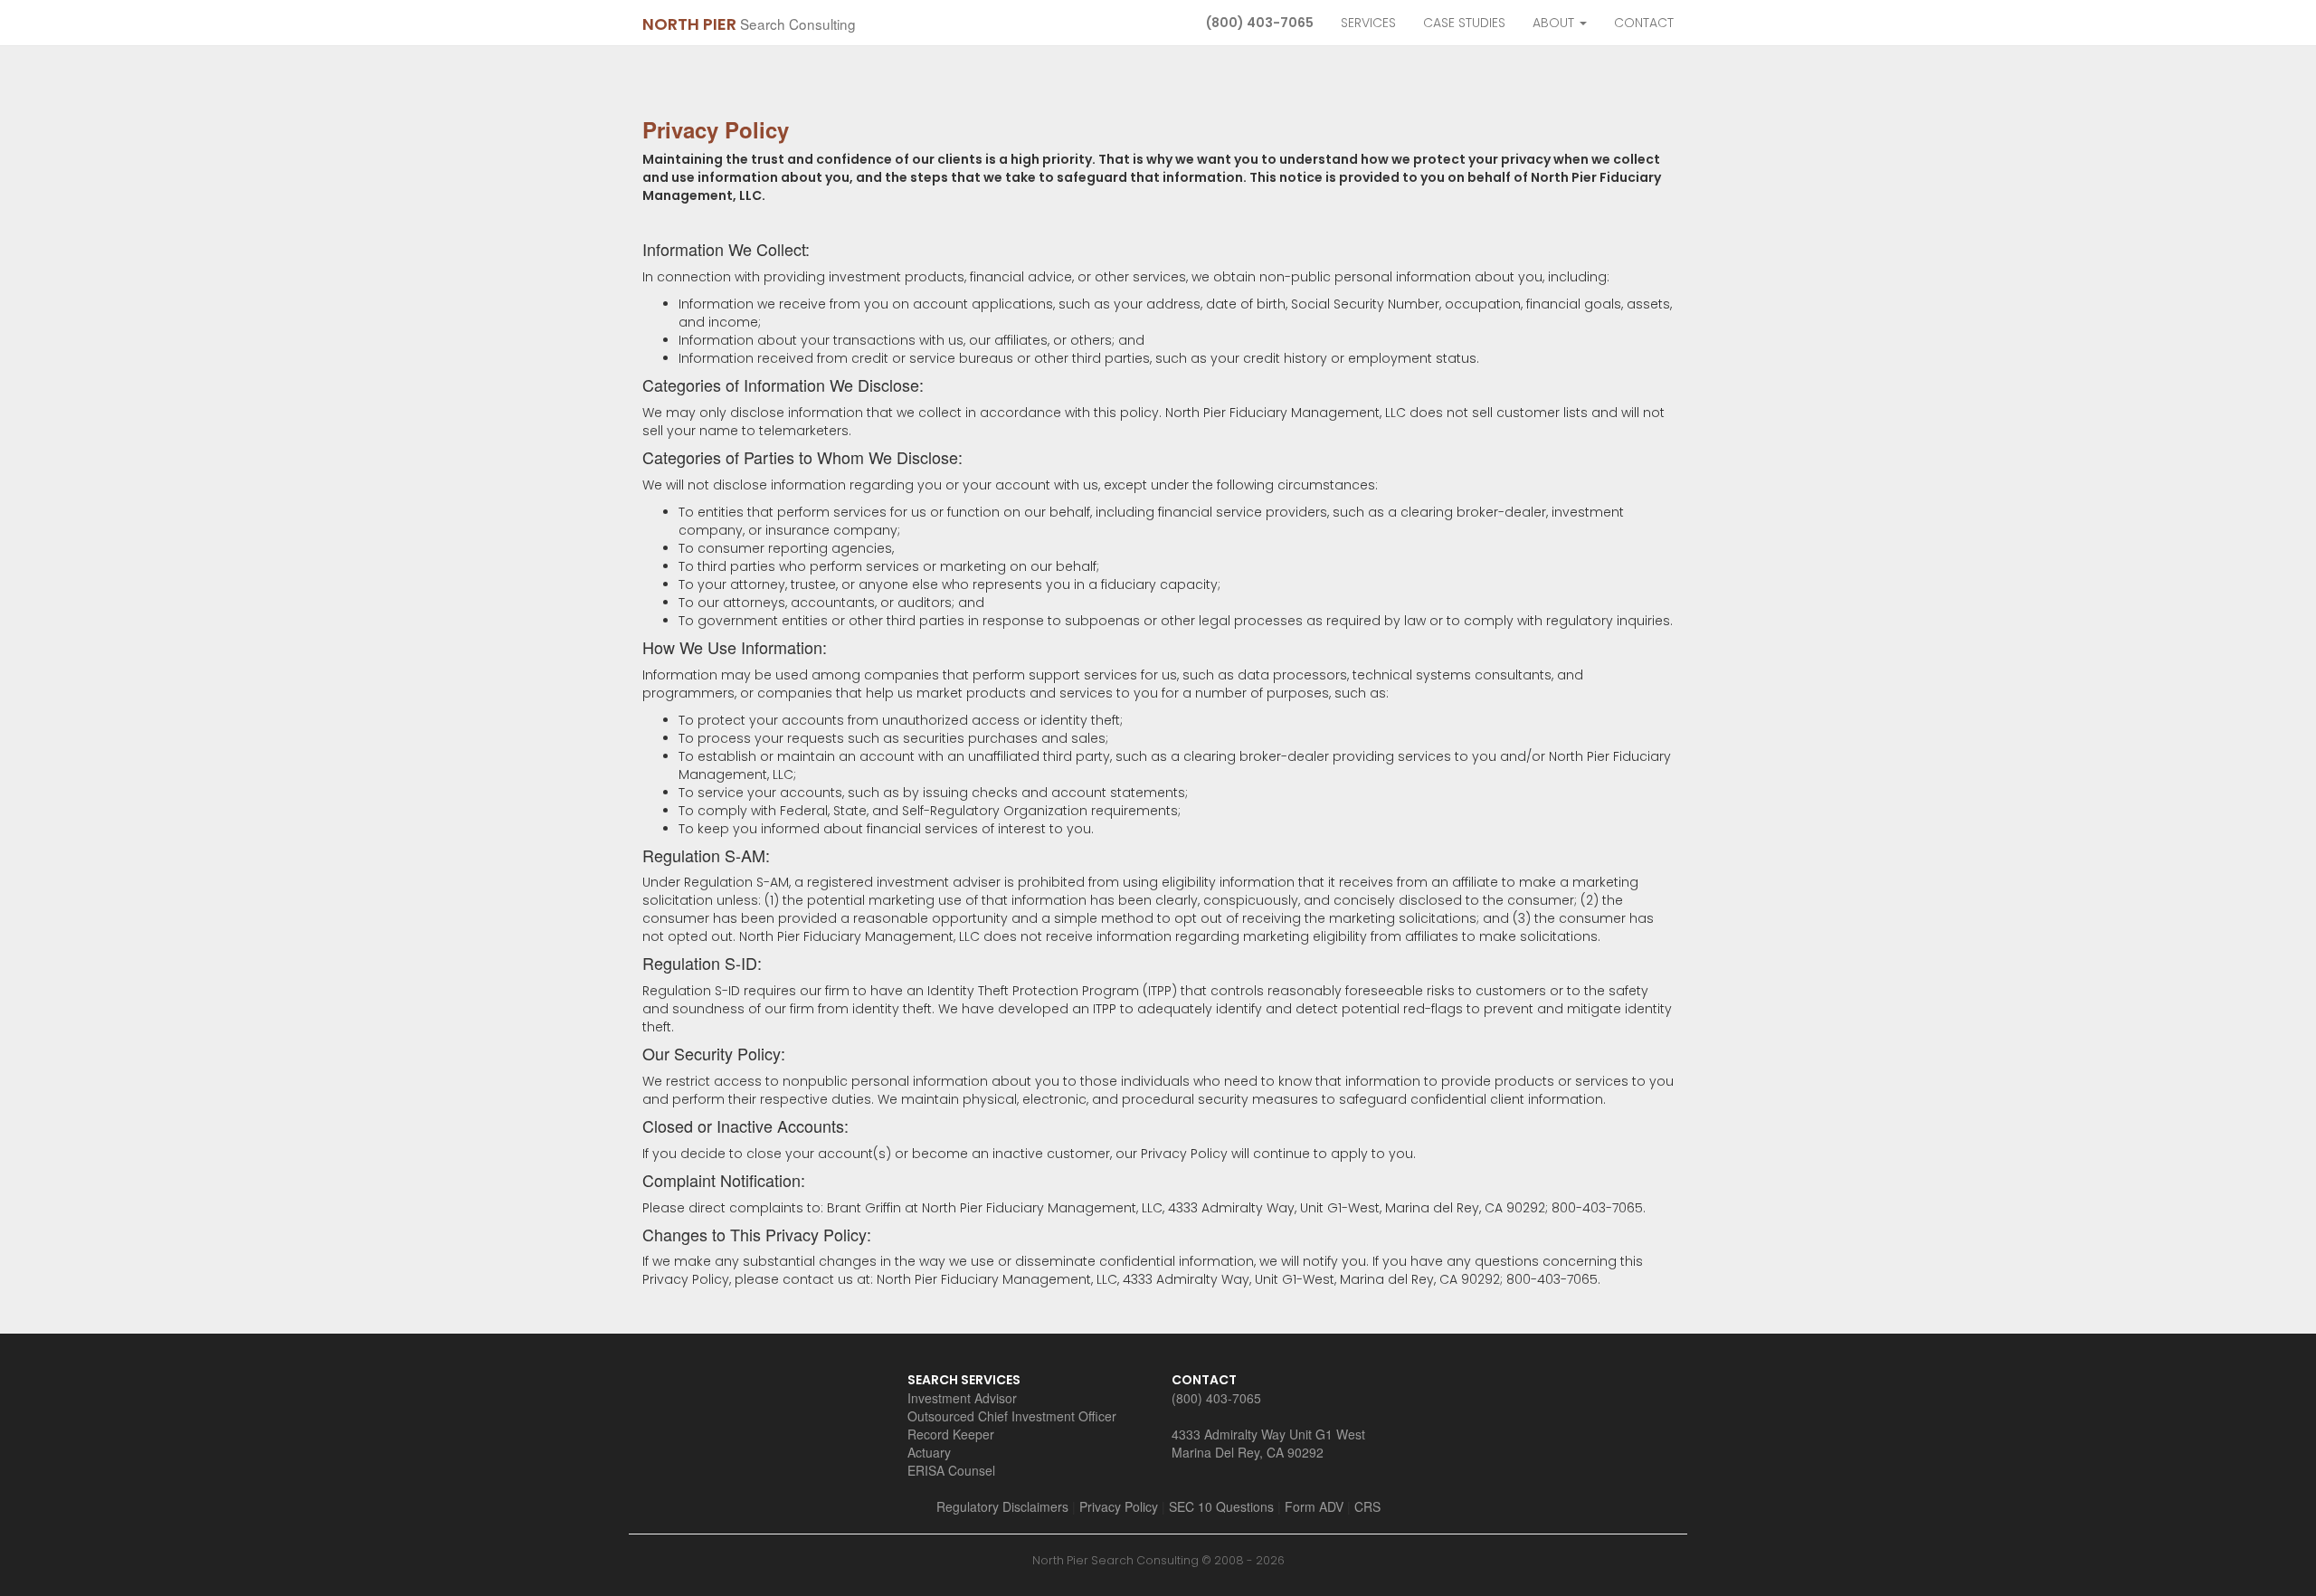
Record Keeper (951, 1434)
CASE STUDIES (1464, 23)
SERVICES (1368, 23)
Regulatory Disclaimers (1002, 1506)
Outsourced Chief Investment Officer (1012, 1416)
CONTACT (1644, 23)
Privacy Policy (1119, 1506)
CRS (1367, 1506)
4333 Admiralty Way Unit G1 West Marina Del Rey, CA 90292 (1268, 1443)
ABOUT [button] (1555, 23)
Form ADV (1314, 1506)
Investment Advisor (962, 1398)
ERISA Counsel (951, 1470)
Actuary (929, 1452)
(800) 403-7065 (1260, 23)
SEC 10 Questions (1221, 1506)
